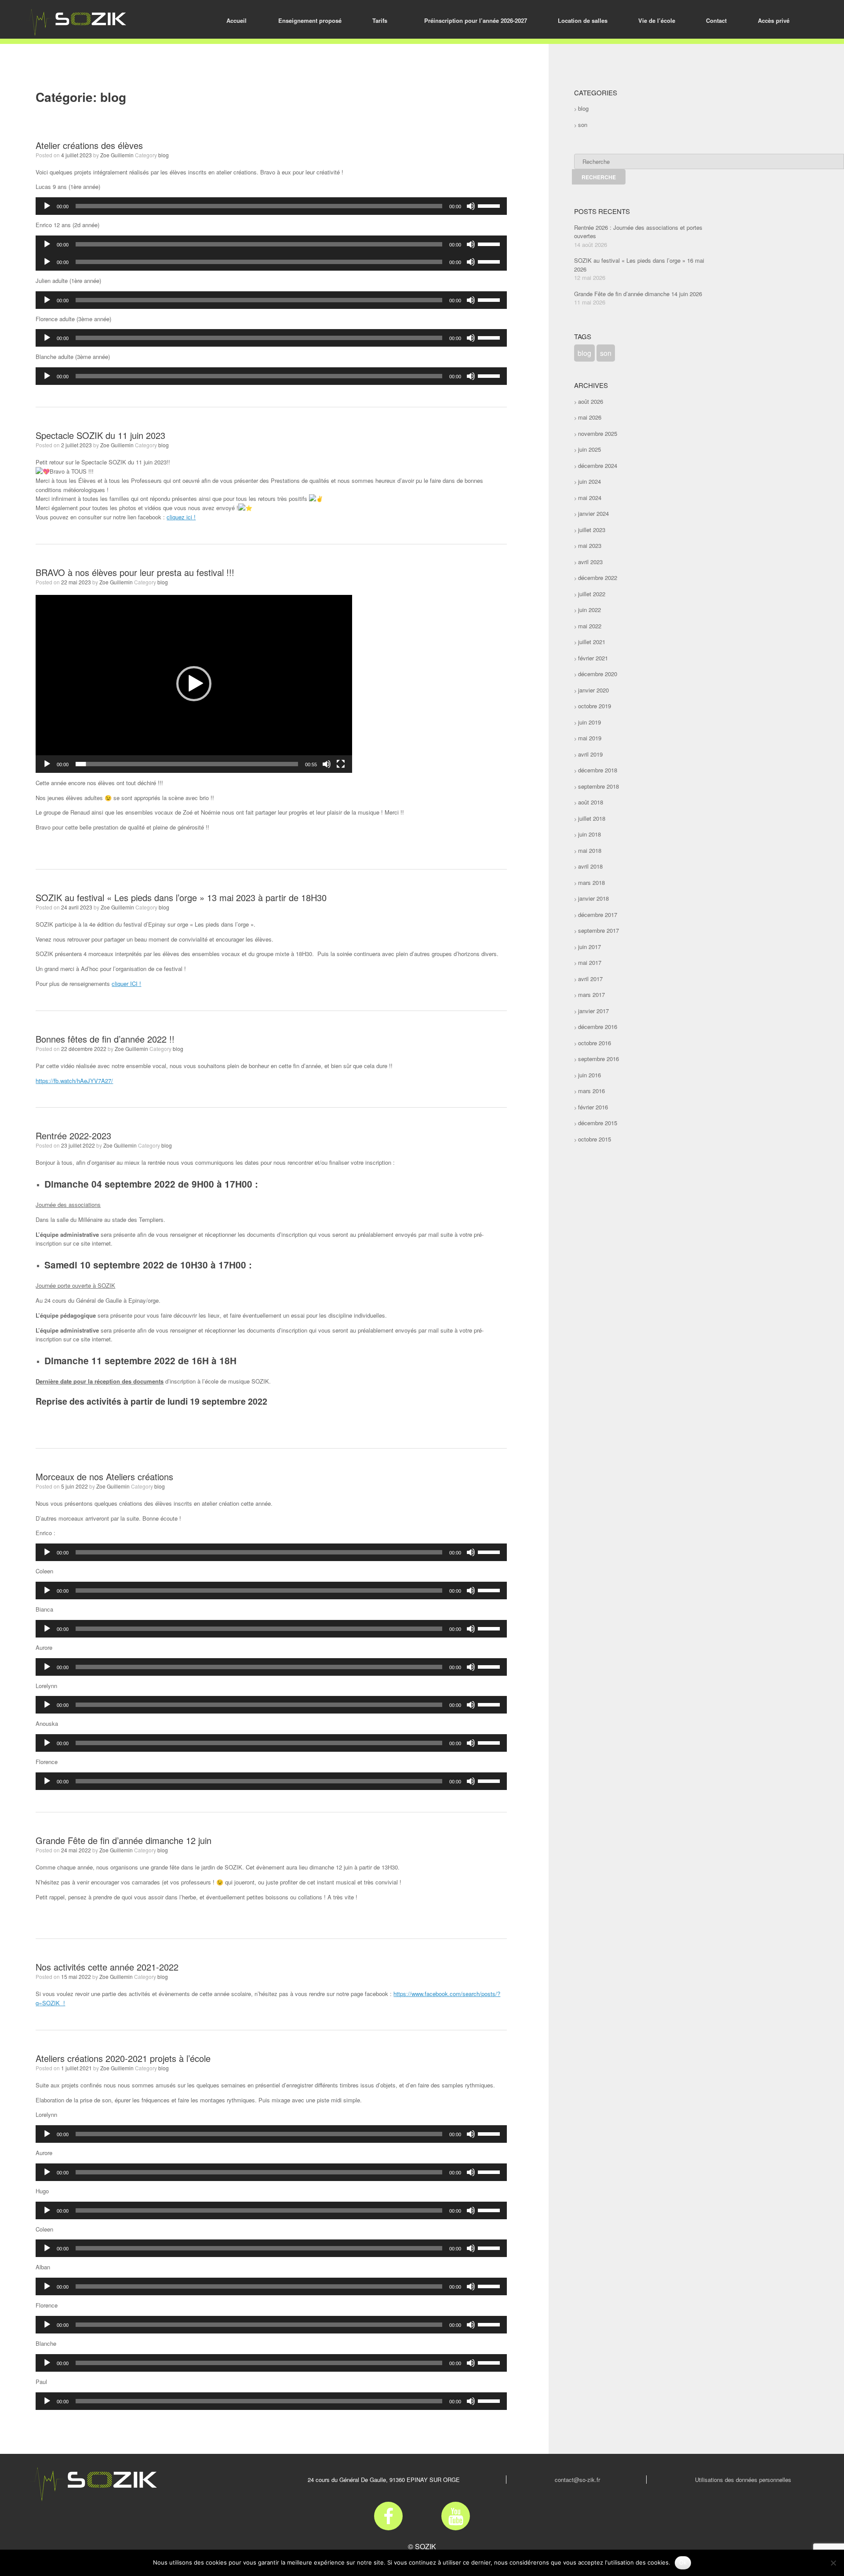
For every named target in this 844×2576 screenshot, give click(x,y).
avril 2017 (590, 979)
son (583, 125)
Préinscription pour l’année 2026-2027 (476, 20)
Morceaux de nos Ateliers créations (104, 1476)
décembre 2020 (598, 674)
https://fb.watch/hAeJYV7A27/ (74, 1081)
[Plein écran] (341, 764)
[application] (271, 206)
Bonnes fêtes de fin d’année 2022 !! (105, 1039)
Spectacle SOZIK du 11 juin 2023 (100, 435)
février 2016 (593, 1107)
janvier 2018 (593, 898)
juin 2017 (589, 947)
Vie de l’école (657, 20)
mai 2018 (590, 850)
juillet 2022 (592, 594)
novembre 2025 (598, 433)
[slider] (490, 205)
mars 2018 (591, 882)
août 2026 (591, 401)
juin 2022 (589, 610)
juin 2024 (589, 481)
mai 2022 (590, 626)
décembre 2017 (598, 915)
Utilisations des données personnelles (743, 2480)
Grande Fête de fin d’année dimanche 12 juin (124, 1840)
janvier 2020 (593, 690)
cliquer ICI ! (126, 984)
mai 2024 (590, 498)
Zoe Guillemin (117, 155)
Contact (716, 20)
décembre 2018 (598, 770)
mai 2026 (590, 417)
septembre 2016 (598, 1059)
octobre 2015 (595, 1139)
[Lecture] (47, 206)
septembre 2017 (598, 930)
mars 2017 (591, 995)
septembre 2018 (598, 786)
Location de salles (583, 20)
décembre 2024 (598, 466)
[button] (194, 684)
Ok (683, 2562)
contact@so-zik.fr (577, 2480)
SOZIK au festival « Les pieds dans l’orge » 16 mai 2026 (639, 265)
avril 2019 (590, 754)
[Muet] (471, 206)
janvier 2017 (593, 1011)
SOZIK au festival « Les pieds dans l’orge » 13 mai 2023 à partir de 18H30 (181, 897)
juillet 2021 (592, 642)
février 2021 (593, 658)
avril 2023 (590, 562)
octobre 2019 (595, 706)
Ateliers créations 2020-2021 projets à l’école (123, 2058)
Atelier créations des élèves (89, 145)
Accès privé (774, 20)
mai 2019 (590, 738)
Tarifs (380, 20)
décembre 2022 (598, 578)
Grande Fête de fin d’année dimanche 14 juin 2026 (638, 294)
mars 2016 (591, 1091)
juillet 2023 (592, 530)
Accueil (236, 20)
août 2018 (591, 802)
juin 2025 (589, 449)
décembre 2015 (598, 1123)
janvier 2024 (593, 513)
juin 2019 (589, 722)
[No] (833, 2563)
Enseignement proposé (310, 20)
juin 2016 (589, 1075)
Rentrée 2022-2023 (73, 1136)
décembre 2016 (598, 1027)
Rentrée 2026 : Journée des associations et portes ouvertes (638, 232)
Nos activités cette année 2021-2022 (107, 1967)
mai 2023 (590, 545)
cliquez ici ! (181, 517)
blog (164, 155)
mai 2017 (590, 962)
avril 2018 (590, 866)
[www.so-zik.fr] (76, 23)
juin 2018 (589, 834)
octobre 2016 (595, 1043)
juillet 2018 (592, 818)
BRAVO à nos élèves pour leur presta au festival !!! (135, 572)
